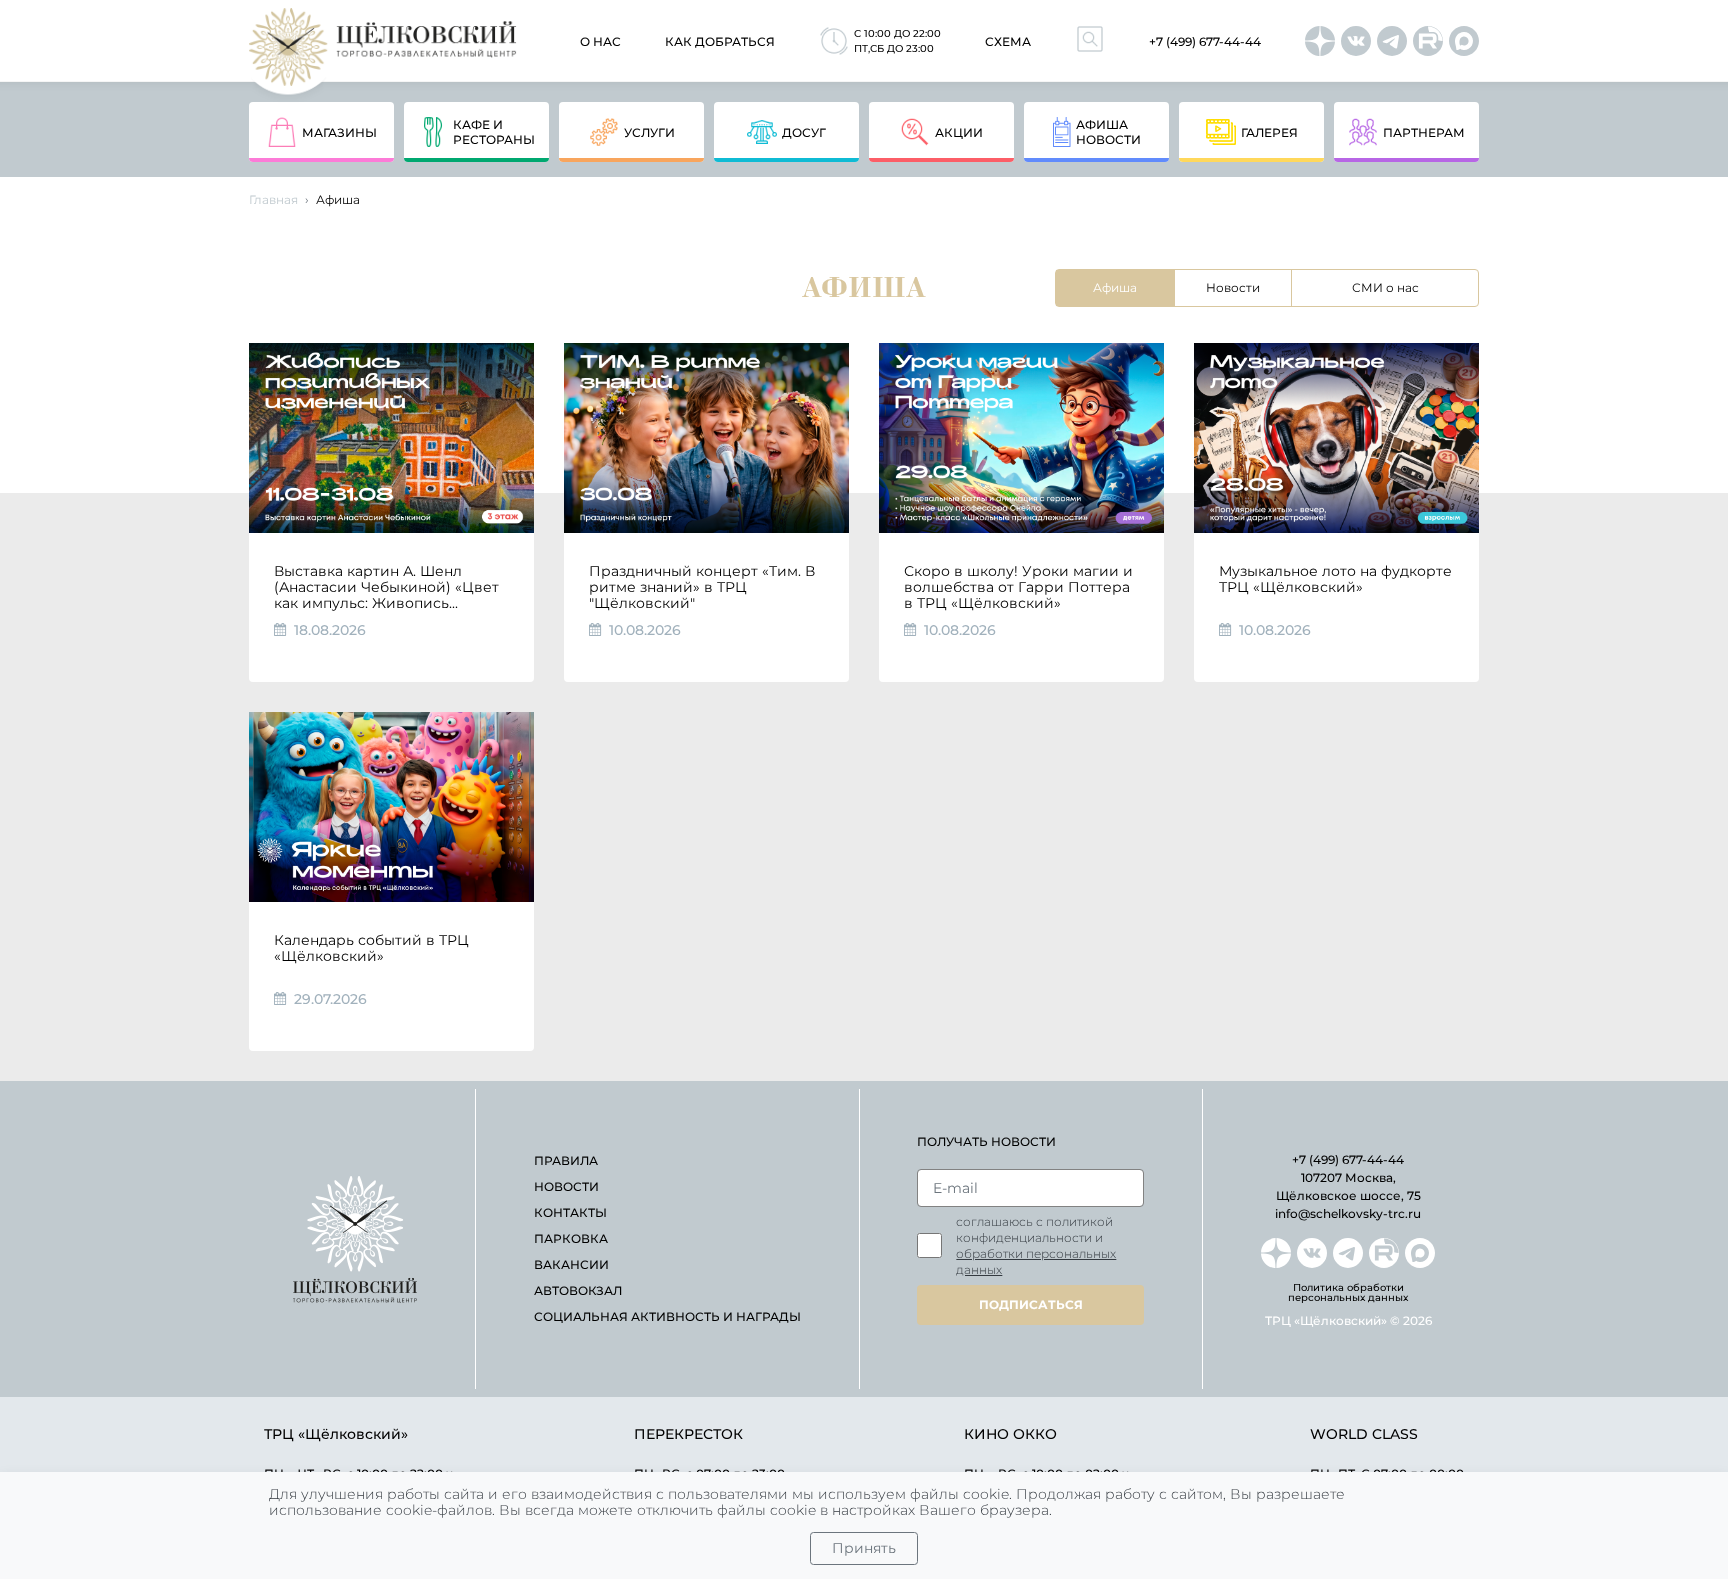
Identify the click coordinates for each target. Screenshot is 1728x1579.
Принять (864, 1548)
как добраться (720, 41)
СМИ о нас (1385, 287)
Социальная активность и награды (667, 1316)
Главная (273, 199)
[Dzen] (1320, 41)
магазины (339, 132)
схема (1008, 41)
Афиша (1115, 287)
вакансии (571, 1264)
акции (959, 132)
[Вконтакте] (1356, 41)
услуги (649, 132)
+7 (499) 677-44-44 (1205, 41)
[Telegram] (1392, 41)
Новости (1233, 287)
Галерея (1269, 132)
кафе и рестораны (494, 132)
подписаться (1031, 1304)
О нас (600, 41)
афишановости (1108, 132)
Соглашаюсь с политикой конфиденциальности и (1036, 1245)
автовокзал (578, 1290)
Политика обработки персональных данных (1348, 1293)
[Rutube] (1428, 41)
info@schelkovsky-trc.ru (1348, 1213)
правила (566, 1160)
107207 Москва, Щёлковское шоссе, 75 (1348, 1186)
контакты (570, 1212)
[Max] (1464, 41)
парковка (571, 1238)
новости (566, 1186)
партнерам (1424, 132)
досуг (804, 132)
